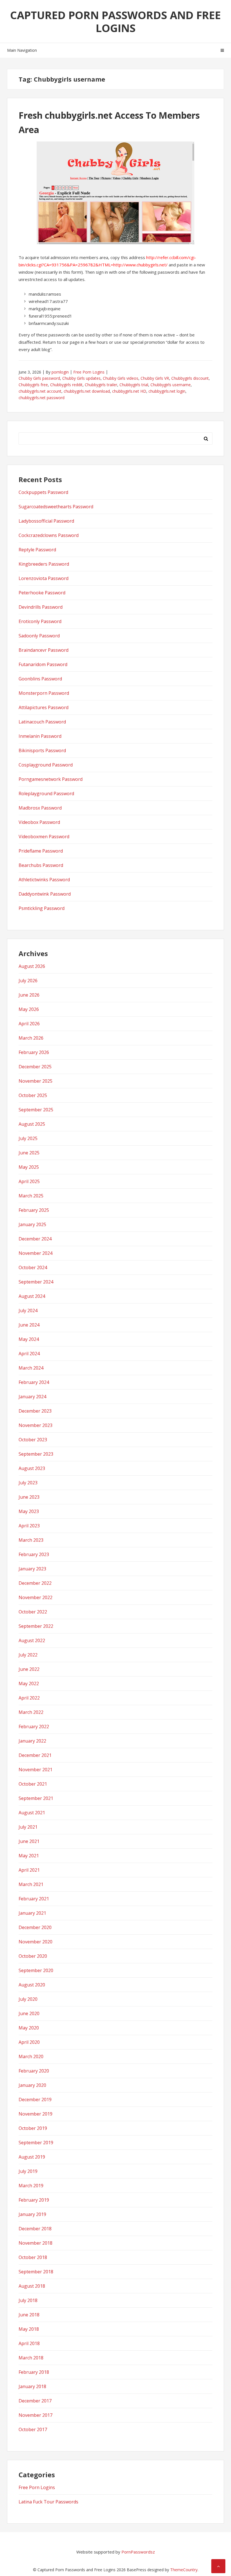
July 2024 (28, 1311)
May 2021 (29, 1856)
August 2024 (32, 1296)
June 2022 (29, 1669)
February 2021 (34, 1899)
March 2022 (31, 1712)
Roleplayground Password (46, 794)
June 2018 (29, 2315)
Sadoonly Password (39, 636)
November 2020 (35, 1942)
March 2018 (31, 2358)
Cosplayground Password (46, 765)
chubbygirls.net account (40, 391)
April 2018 (29, 2343)
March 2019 (31, 2186)
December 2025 (35, 1067)
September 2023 (36, 1454)
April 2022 (29, 1698)
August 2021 (32, 1813)
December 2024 (35, 1239)
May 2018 (29, 2329)
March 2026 (31, 1038)
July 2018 (28, 2300)
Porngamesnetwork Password (51, 779)
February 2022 (34, 1727)
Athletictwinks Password (44, 880)
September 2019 (36, 2143)
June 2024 (29, 1325)
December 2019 (35, 2100)
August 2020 (32, 1985)
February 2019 (34, 2200)
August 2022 (32, 1640)
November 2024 (35, 1253)
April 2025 (29, 1181)
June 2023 (29, 1497)
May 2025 (29, 1167)
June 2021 (29, 1841)
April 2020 (29, 2042)
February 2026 (34, 1052)
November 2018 (35, 2243)
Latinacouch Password (42, 722)
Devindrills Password (41, 607)
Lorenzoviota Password (44, 578)
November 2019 (35, 2114)
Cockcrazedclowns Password (49, 535)
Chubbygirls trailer (101, 385)
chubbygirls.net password (42, 398)
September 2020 (36, 1970)
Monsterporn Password (44, 693)
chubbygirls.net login (167, 391)
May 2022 (29, 1683)
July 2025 (28, 1138)
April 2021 (29, 1870)
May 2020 (29, 2028)
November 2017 (35, 2415)
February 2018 (34, 2372)
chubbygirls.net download (87, 391)
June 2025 (29, 1153)
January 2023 (32, 1569)
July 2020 (28, 1999)
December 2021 (35, 1755)
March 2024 (31, 1368)
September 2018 (36, 2272)
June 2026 (29, 995)
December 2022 (35, 1583)
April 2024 (29, 1354)
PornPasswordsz (138, 2552)
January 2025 (32, 1224)
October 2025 (33, 1095)
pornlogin (60, 372)
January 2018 (32, 2386)
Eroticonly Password (40, 621)
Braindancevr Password (44, 650)
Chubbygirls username (171, 385)
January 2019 (32, 2214)
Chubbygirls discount (190, 378)
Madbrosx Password (40, 808)
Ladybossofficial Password (46, 521)
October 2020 (33, 1956)
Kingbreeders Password (44, 564)
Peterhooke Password (42, 593)
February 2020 (34, 2071)
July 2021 (28, 1827)
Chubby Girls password (39, 378)
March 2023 (31, 1540)
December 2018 (35, 2229)
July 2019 (28, 2171)
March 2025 (31, 1196)
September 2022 (36, 1626)
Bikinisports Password (42, 750)
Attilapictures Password (44, 707)
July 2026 (28, 981)
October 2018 (33, 2257)
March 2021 (31, 1884)
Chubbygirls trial (134, 385)
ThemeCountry (184, 2570)
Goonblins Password (40, 679)
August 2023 (32, 1468)
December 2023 (35, 1411)
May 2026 (29, 1009)
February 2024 (34, 1382)
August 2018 (32, 2286)
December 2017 (35, 2401)
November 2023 (35, 1425)
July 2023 (28, 1483)
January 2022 (32, 1741)
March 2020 (31, 2056)
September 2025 (36, 1110)
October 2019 (33, 2128)
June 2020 (29, 2013)
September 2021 (36, 1798)
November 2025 (35, 1081)
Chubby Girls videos (121, 378)
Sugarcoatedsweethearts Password (56, 507)
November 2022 (35, 1597)
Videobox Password (39, 822)
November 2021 (35, 1770)
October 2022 (33, 1612)
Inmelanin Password (40, 736)
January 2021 (32, 1913)
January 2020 (32, 2085)
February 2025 (34, 1210)
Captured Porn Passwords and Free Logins (115, 21)
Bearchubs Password (41, 865)
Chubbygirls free (33, 385)
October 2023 (33, 1440)
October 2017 (33, 2429)
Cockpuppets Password (43, 492)
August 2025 (32, 1124)
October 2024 (33, 1267)
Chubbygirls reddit (66, 385)
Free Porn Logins (89, 372)
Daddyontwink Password (45, 894)
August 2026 (32, 966)
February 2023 (34, 1554)
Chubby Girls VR (155, 378)
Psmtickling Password (42, 908)
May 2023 (29, 1511)
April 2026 (29, 1024)
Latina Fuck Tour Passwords (48, 2502)
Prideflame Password (41, 851)
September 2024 (36, 1282)
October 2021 (33, 1784)
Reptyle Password (37, 550)
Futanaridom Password (43, 664)
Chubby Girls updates (81, 378)
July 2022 (28, 1655)
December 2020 (35, 1927)
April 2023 (29, 1526)
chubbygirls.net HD (129, 391)
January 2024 (32, 1397)
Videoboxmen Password (44, 837)
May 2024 (29, 1339)
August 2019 (32, 2157)
